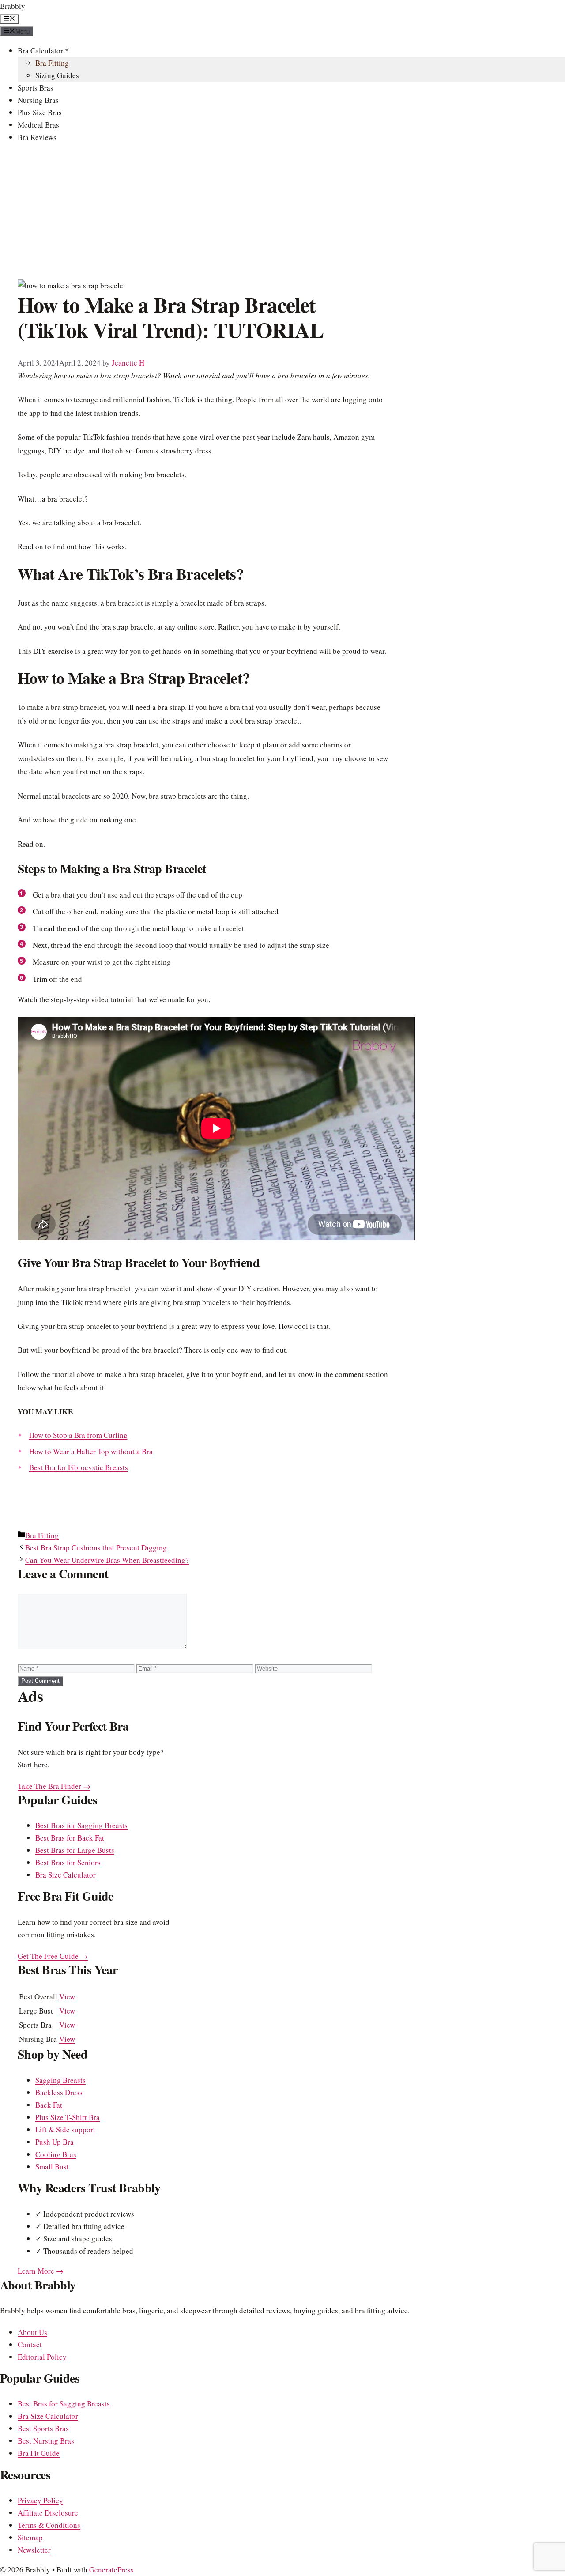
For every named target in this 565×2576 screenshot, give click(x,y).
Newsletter (34, 2550)
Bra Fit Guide (39, 2453)
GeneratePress (111, 2570)
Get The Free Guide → (53, 1956)
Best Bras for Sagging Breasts (81, 1825)
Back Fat (49, 2105)
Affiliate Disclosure (48, 2513)
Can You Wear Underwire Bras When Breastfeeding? (107, 1560)
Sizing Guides (57, 75)
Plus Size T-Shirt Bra (68, 2117)
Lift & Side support (65, 2129)
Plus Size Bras (40, 112)
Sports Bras (36, 88)
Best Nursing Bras (46, 2441)
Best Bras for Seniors (68, 1862)
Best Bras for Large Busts (75, 1850)
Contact (30, 2344)
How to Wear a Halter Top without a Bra (91, 1451)
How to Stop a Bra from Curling (78, 1435)
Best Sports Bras (43, 2428)
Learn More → (41, 2271)
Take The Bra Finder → (54, 1786)
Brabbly (13, 6)
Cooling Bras (56, 2154)
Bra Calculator (40, 51)
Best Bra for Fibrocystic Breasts (79, 1467)
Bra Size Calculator (66, 1875)
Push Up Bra (55, 2142)
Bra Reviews (37, 137)
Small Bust (52, 2167)
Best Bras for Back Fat (70, 1838)
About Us (32, 2332)
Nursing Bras (38, 100)
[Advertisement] (282, 213)
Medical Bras (38, 125)
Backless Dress (59, 2092)
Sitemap (30, 2537)
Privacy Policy (40, 2500)
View (67, 1997)
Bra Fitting (52, 63)
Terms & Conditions (49, 2525)
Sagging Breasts (60, 2080)
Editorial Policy (42, 2357)
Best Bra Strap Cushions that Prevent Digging (96, 1548)
